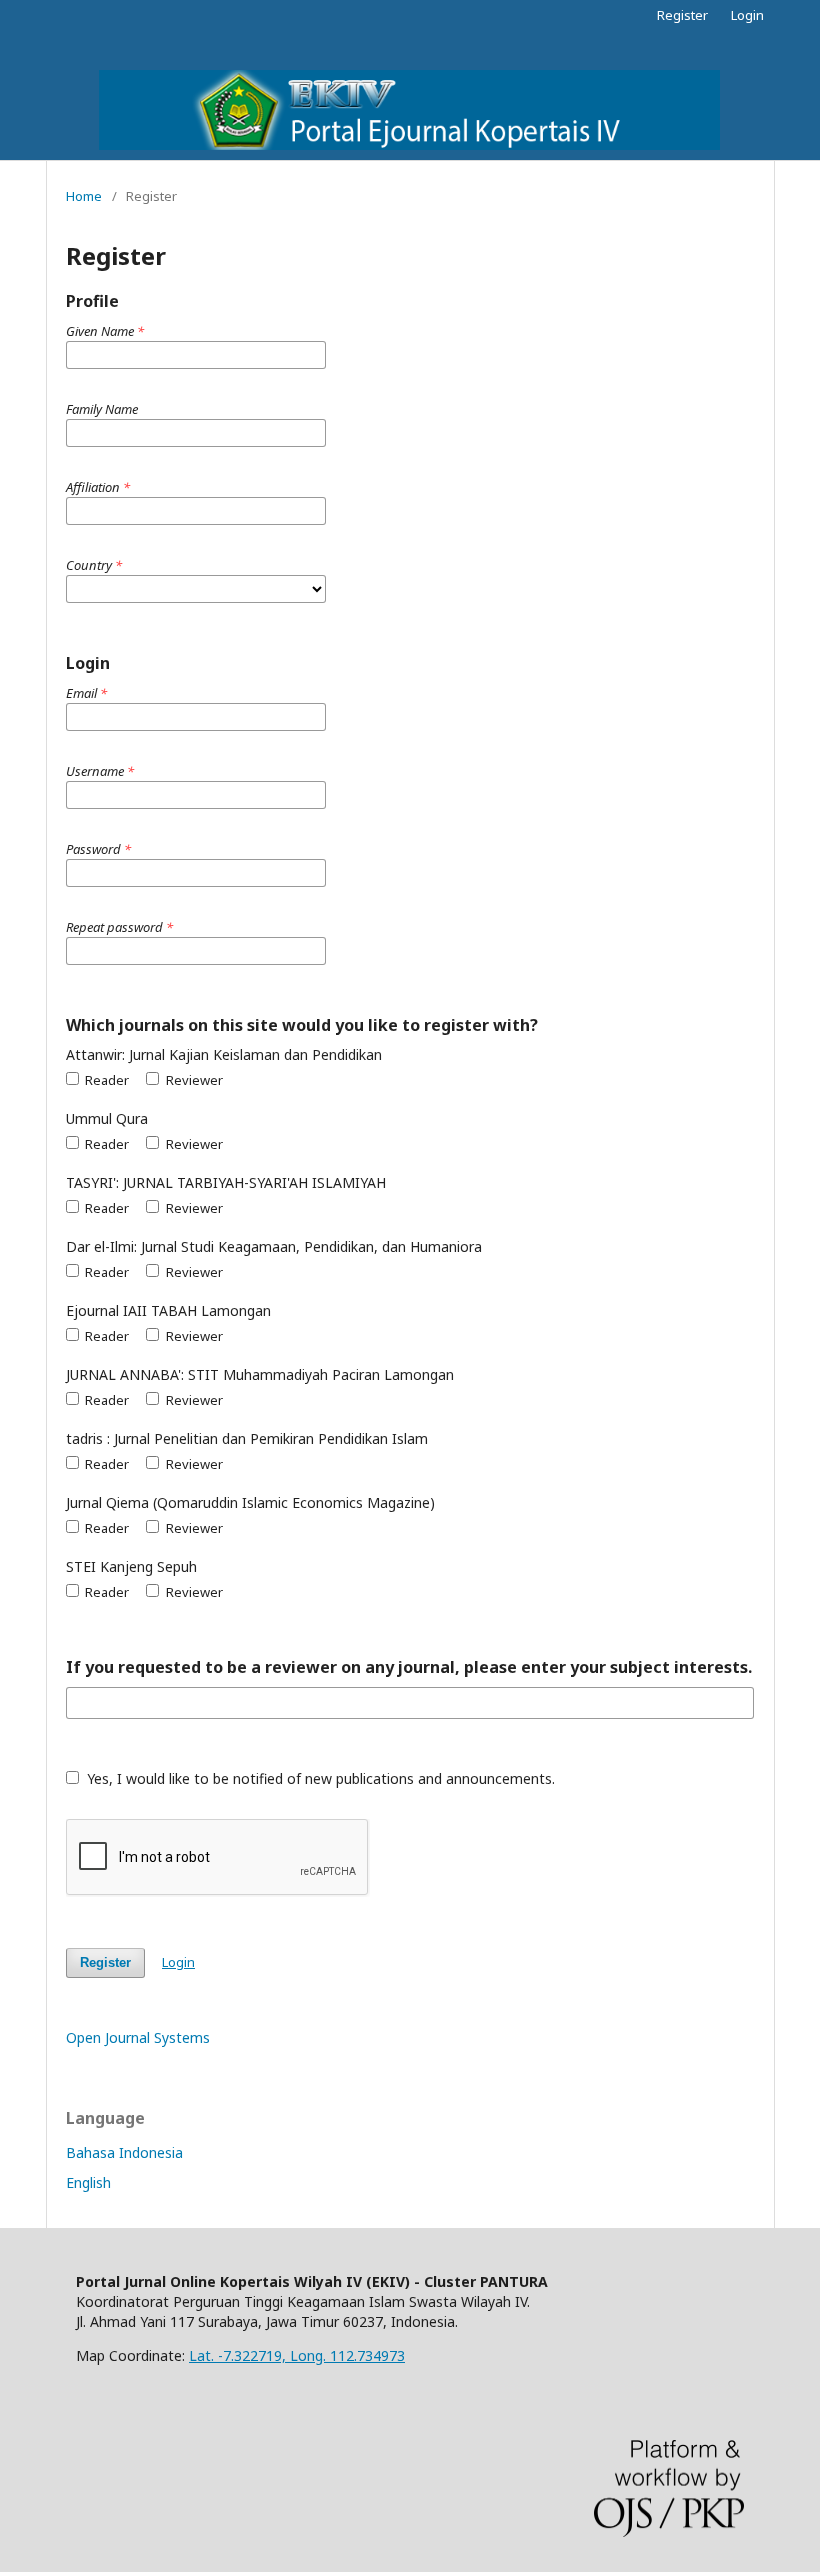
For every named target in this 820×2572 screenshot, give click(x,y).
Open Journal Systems (138, 2037)
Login (747, 15)
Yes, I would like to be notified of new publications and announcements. (319, 1778)
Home (84, 196)
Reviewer (192, 1080)
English (88, 2182)
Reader (105, 1080)
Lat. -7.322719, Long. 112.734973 (297, 2355)
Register (682, 15)
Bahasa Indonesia (124, 2152)
